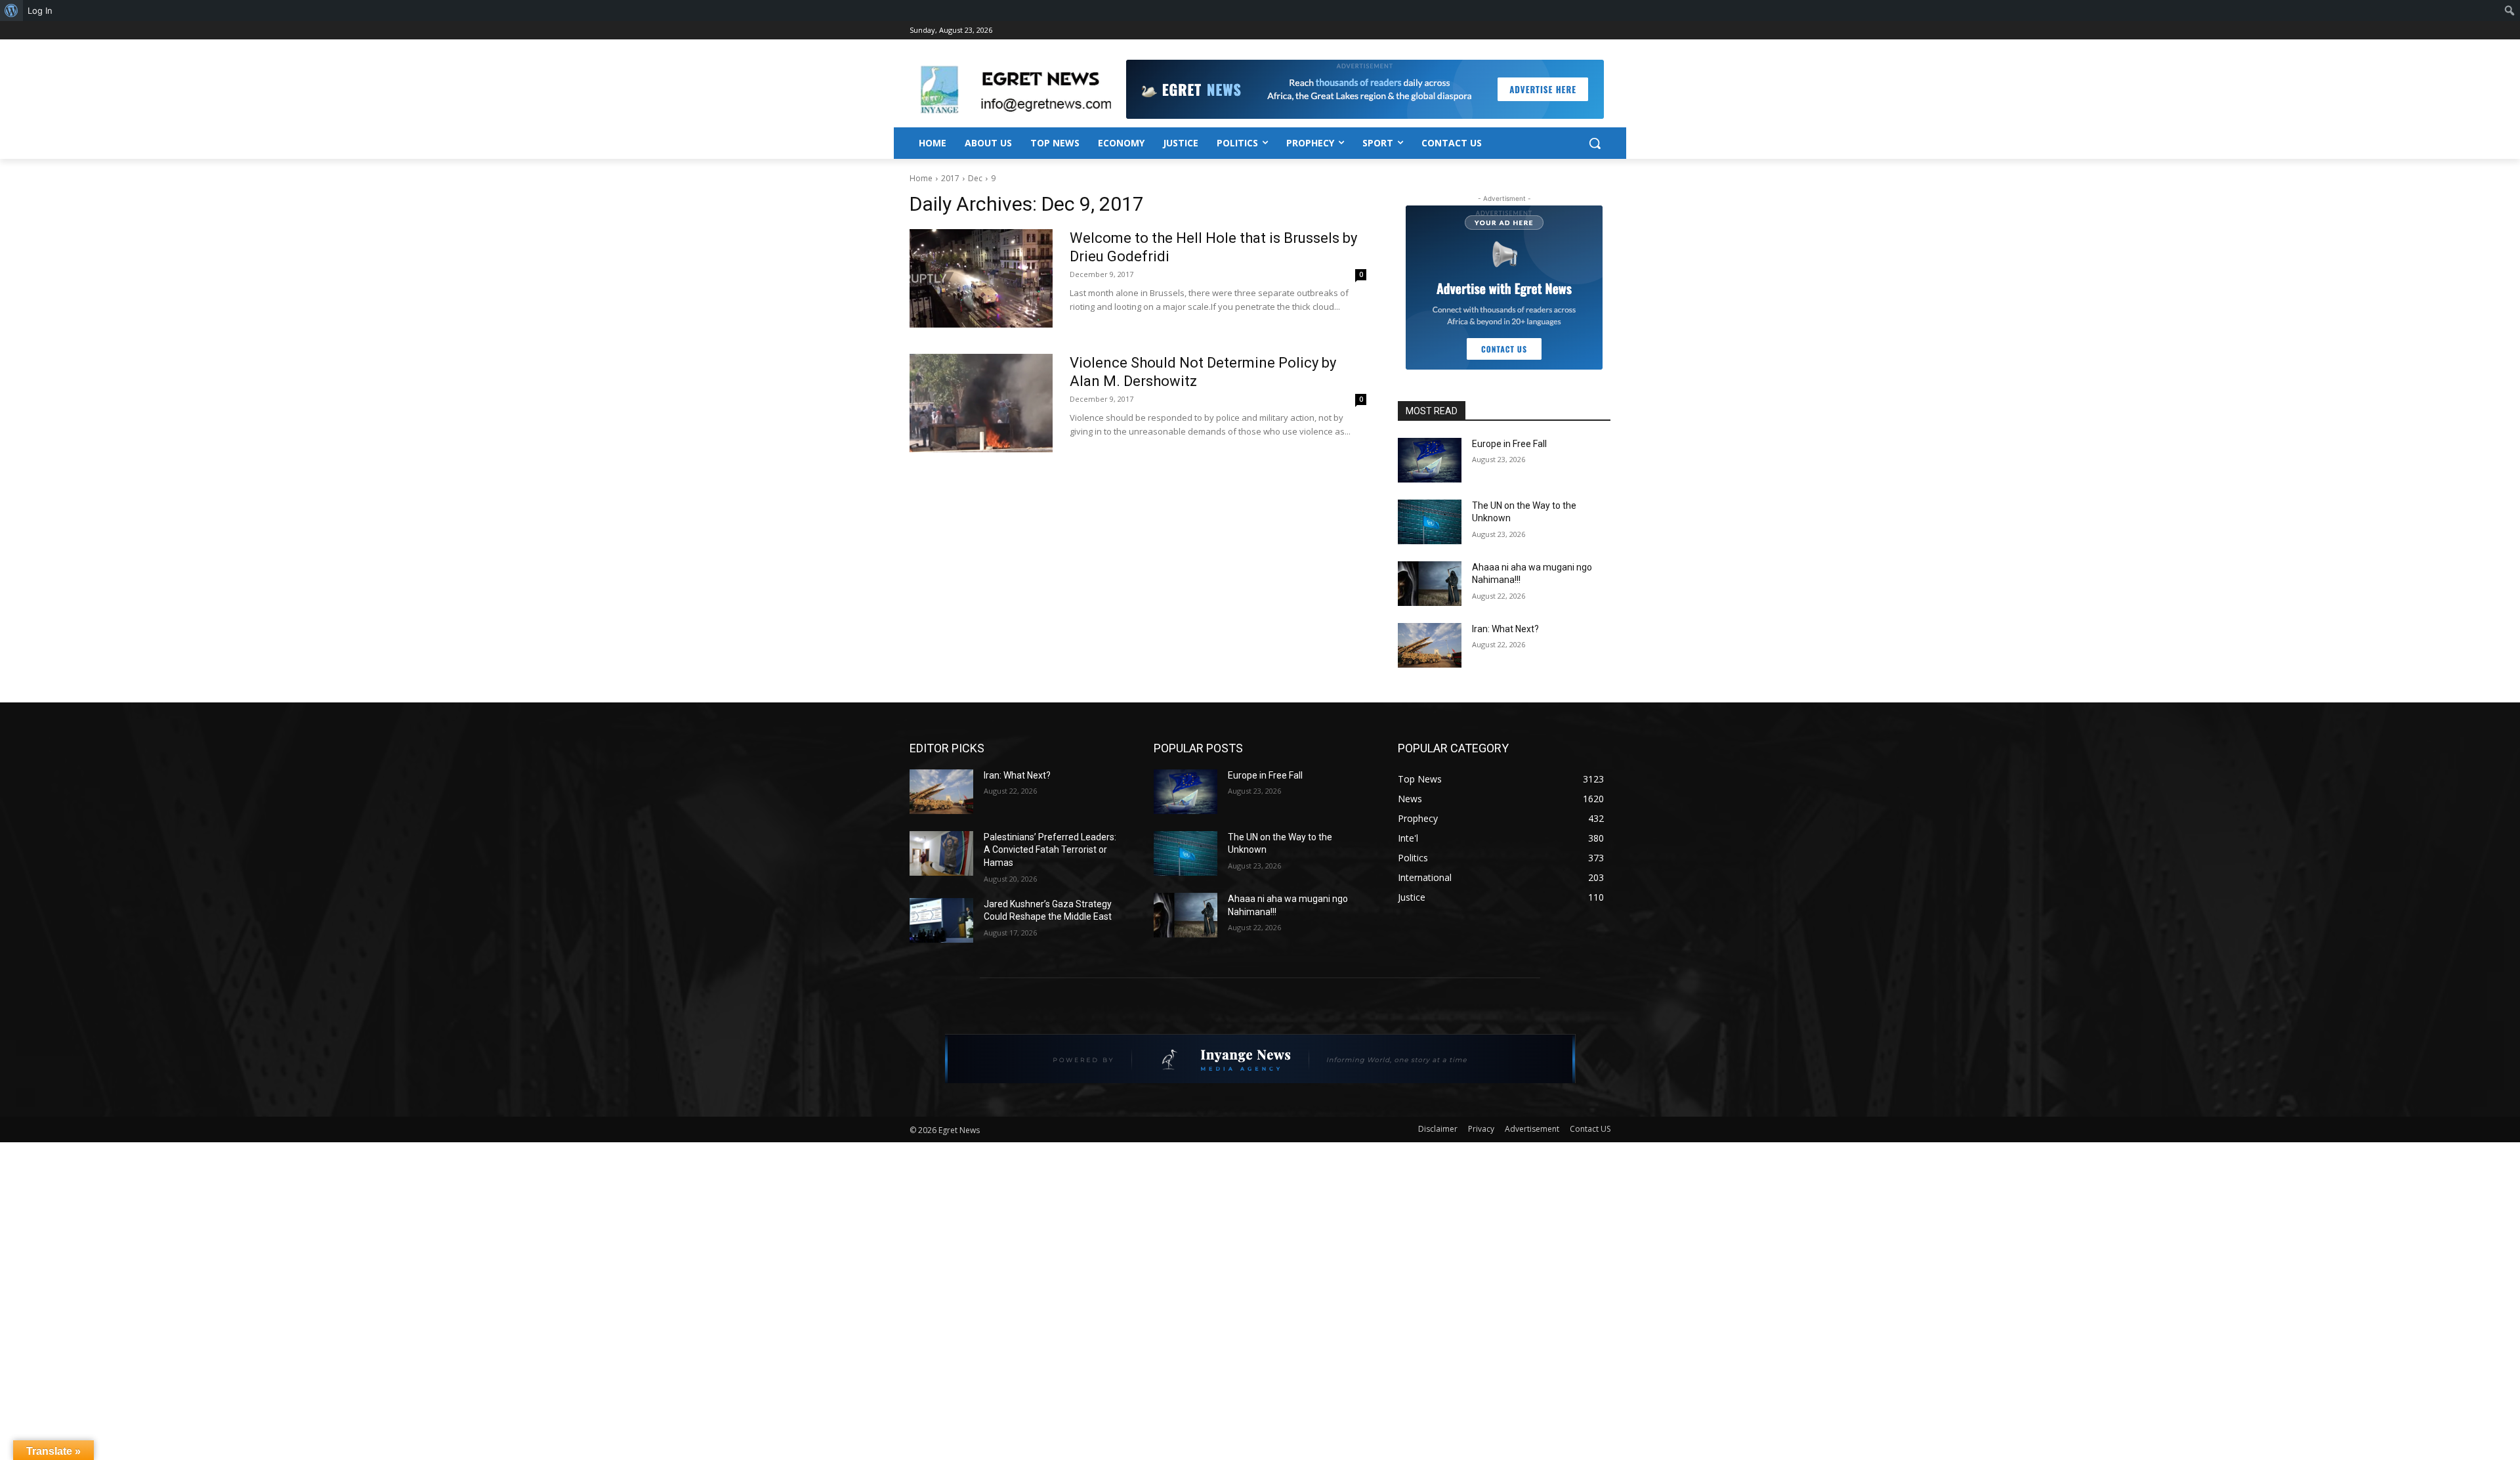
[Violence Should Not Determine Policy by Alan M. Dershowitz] (981, 403)
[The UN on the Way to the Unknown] (1430, 522)
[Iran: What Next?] (1430, 645)
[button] (1595, 143)
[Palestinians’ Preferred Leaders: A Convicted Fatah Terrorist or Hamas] (941, 853)
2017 (950, 178)
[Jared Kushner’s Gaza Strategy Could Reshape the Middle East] (941, 920)
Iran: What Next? (1505, 629)
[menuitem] (11, 11)
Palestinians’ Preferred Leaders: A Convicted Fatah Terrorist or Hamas (1050, 850)
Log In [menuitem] (40, 11)
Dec (975, 178)
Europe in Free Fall (1509, 444)
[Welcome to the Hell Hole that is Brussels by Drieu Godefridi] (981, 278)
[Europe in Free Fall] (1430, 460)
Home (921, 178)
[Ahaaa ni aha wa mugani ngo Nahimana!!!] (1430, 584)
